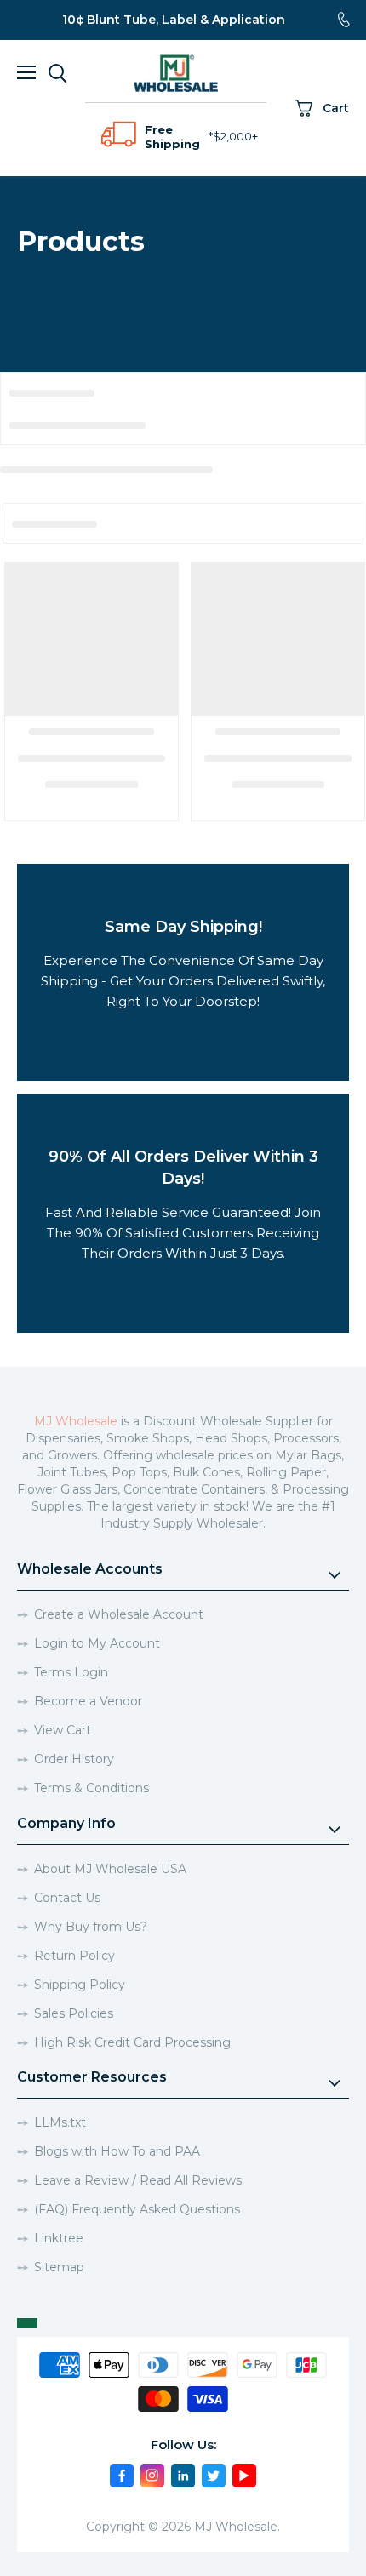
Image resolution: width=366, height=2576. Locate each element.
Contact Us (67, 1898)
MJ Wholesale (76, 1421)
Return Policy (74, 1956)
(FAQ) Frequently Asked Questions (137, 2209)
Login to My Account (97, 1643)
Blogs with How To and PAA (117, 2151)
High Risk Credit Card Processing (132, 2042)
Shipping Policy (80, 1985)
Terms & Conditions (91, 1788)
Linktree (59, 2238)
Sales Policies (74, 2013)
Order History (74, 1759)
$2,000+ (235, 136)
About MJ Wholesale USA (110, 1869)
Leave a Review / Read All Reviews (138, 2180)
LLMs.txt (60, 2122)
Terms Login (71, 1672)
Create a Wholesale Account (119, 1614)
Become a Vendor (88, 1701)
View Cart (63, 1730)
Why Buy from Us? (91, 1927)
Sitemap (59, 2267)
